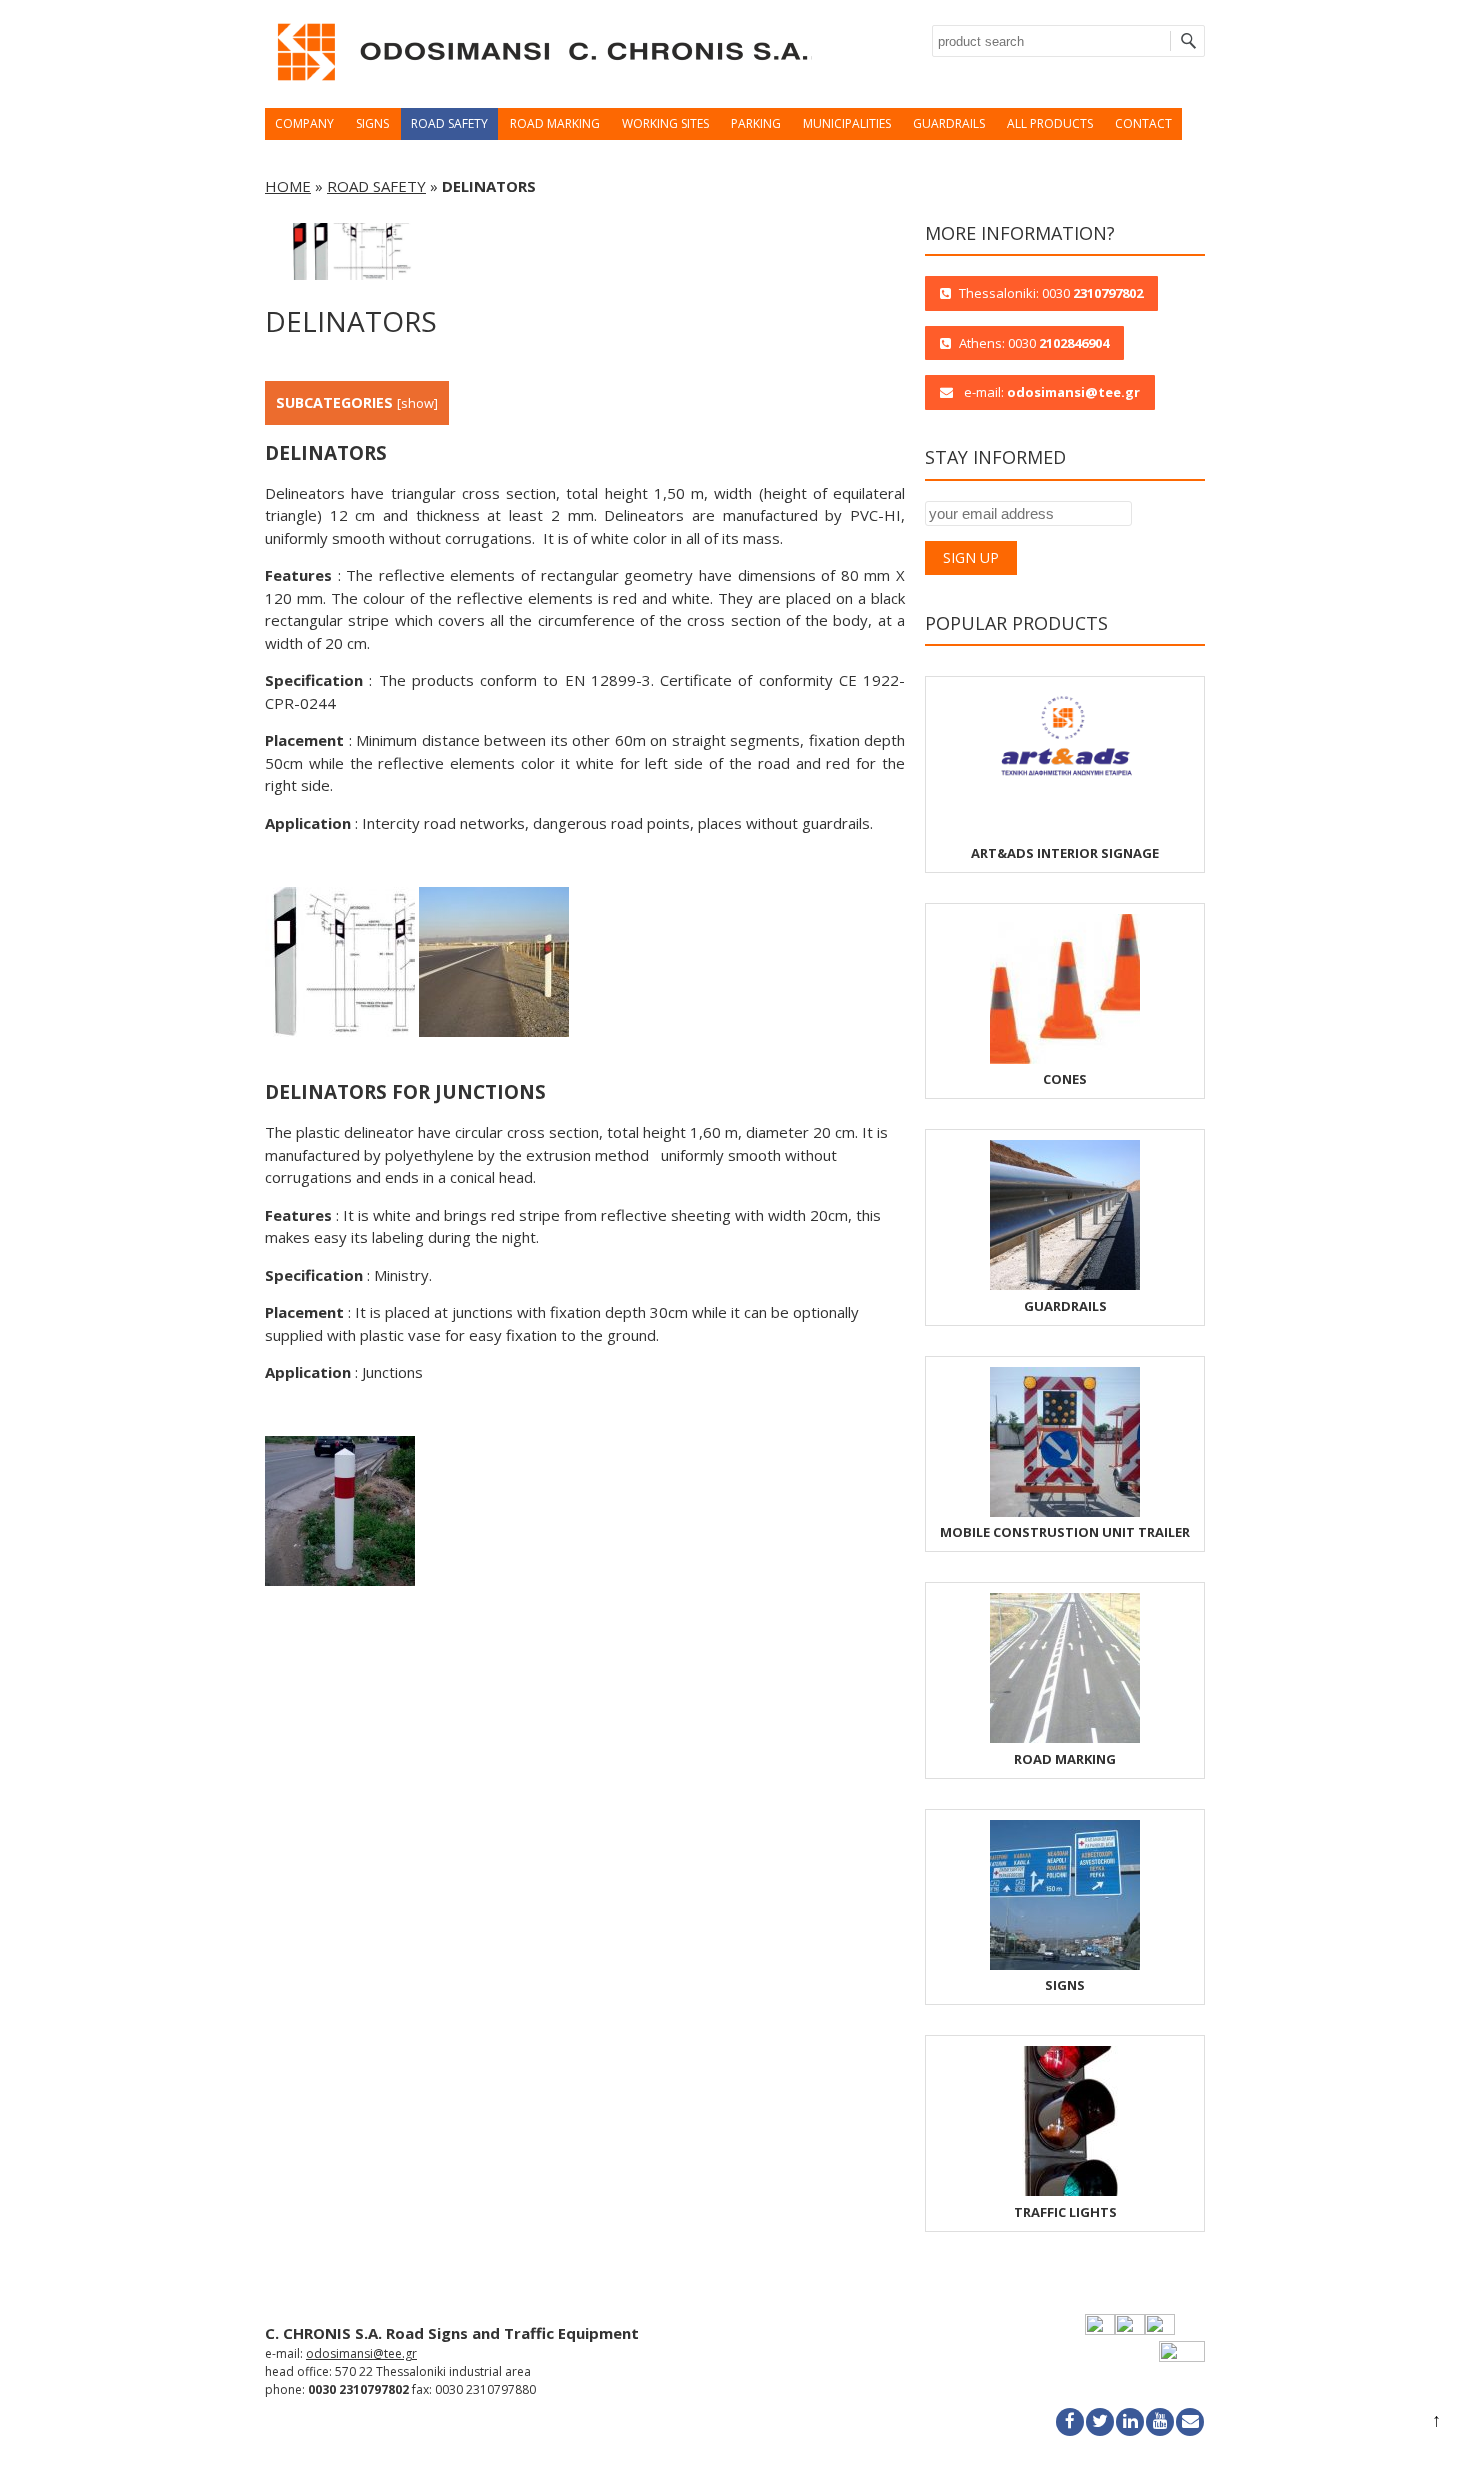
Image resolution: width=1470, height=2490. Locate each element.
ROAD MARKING (555, 123)
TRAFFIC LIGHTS (1065, 2212)
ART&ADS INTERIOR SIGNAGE (1065, 853)
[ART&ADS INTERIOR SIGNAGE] (1065, 832)
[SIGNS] (1065, 1965)
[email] (1190, 2422)
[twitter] (1100, 2422)
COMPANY (304, 123)
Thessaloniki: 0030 (1051, 293)
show (417, 403)
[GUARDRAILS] (1065, 1285)
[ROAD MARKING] (1065, 1738)
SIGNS (372, 123)
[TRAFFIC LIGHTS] (1065, 2191)
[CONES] (1065, 1059)
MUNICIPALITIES (847, 123)
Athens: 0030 (1034, 343)
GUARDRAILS (949, 123)
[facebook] (1070, 2422)
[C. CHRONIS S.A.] (540, 86)
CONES (1065, 1079)
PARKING (756, 123)
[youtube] (1160, 2422)
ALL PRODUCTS (1050, 123)
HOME (288, 186)
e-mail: (1050, 392)
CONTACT (1143, 123)
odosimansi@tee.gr (361, 2353)
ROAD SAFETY (449, 123)
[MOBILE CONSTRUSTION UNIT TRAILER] (1065, 1512)
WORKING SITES (665, 123)
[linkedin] (1130, 2422)
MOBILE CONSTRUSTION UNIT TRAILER (1065, 1532)
